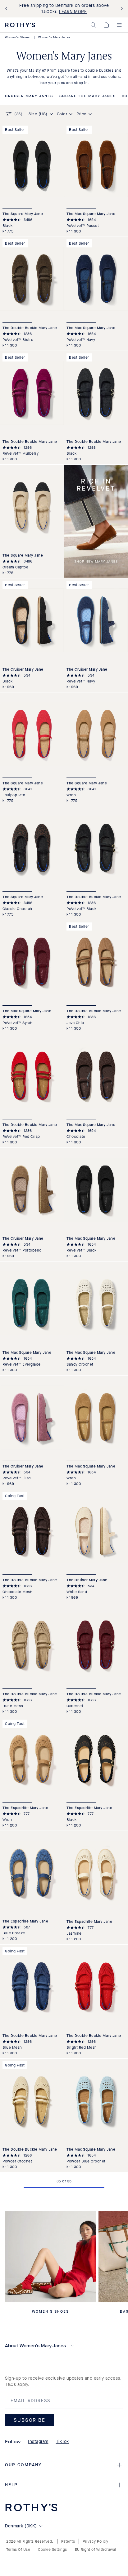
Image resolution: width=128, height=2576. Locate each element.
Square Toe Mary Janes (88, 96)
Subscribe (30, 2420)
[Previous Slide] (7, 9)
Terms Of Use (18, 2550)
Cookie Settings (53, 2550)
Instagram (38, 2442)
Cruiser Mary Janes (29, 96)
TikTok (62, 2442)
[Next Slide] (121, 9)
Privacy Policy (95, 2541)
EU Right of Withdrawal (96, 2550)
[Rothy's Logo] (20, 25)
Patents (68, 2541)
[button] (93, 25)
